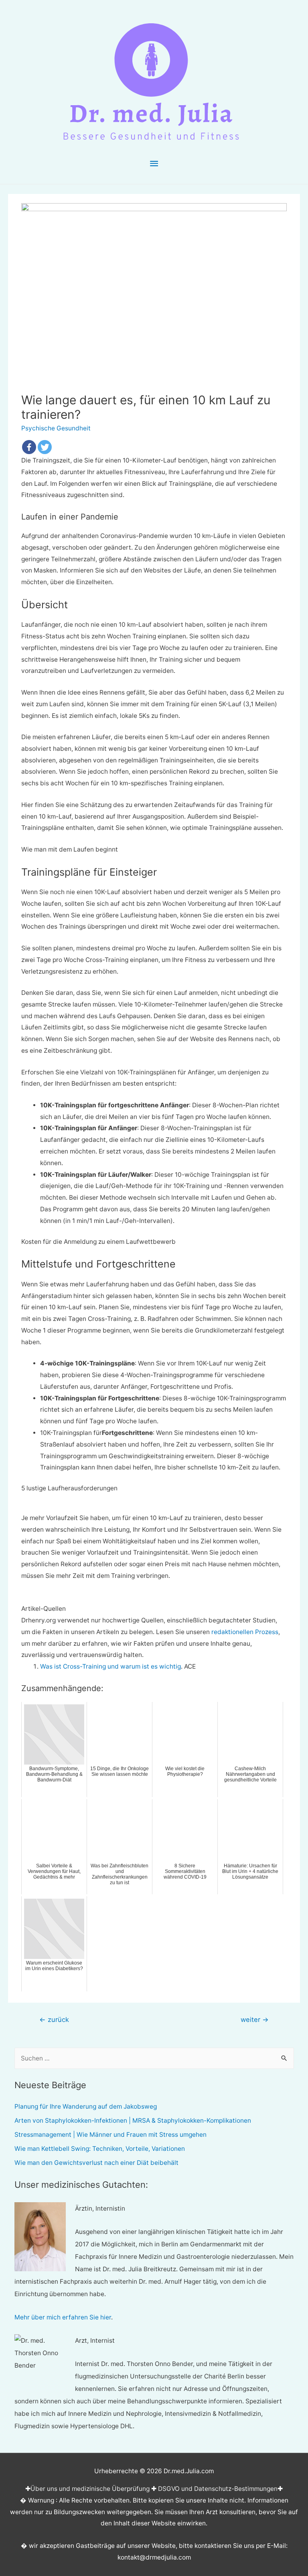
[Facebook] (29, 447)
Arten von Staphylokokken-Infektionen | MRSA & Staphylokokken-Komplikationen (133, 2121)
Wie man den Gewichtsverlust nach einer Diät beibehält (96, 2163)
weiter (255, 2020)
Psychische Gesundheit (56, 428)
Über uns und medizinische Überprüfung (90, 2489)
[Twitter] (45, 447)
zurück (54, 2020)
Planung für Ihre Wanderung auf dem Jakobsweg (86, 2106)
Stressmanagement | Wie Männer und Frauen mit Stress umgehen (110, 2135)
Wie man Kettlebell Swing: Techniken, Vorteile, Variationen (100, 2149)
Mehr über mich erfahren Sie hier (63, 2317)
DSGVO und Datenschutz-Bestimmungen (218, 2489)
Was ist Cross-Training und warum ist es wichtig (110, 1666)
